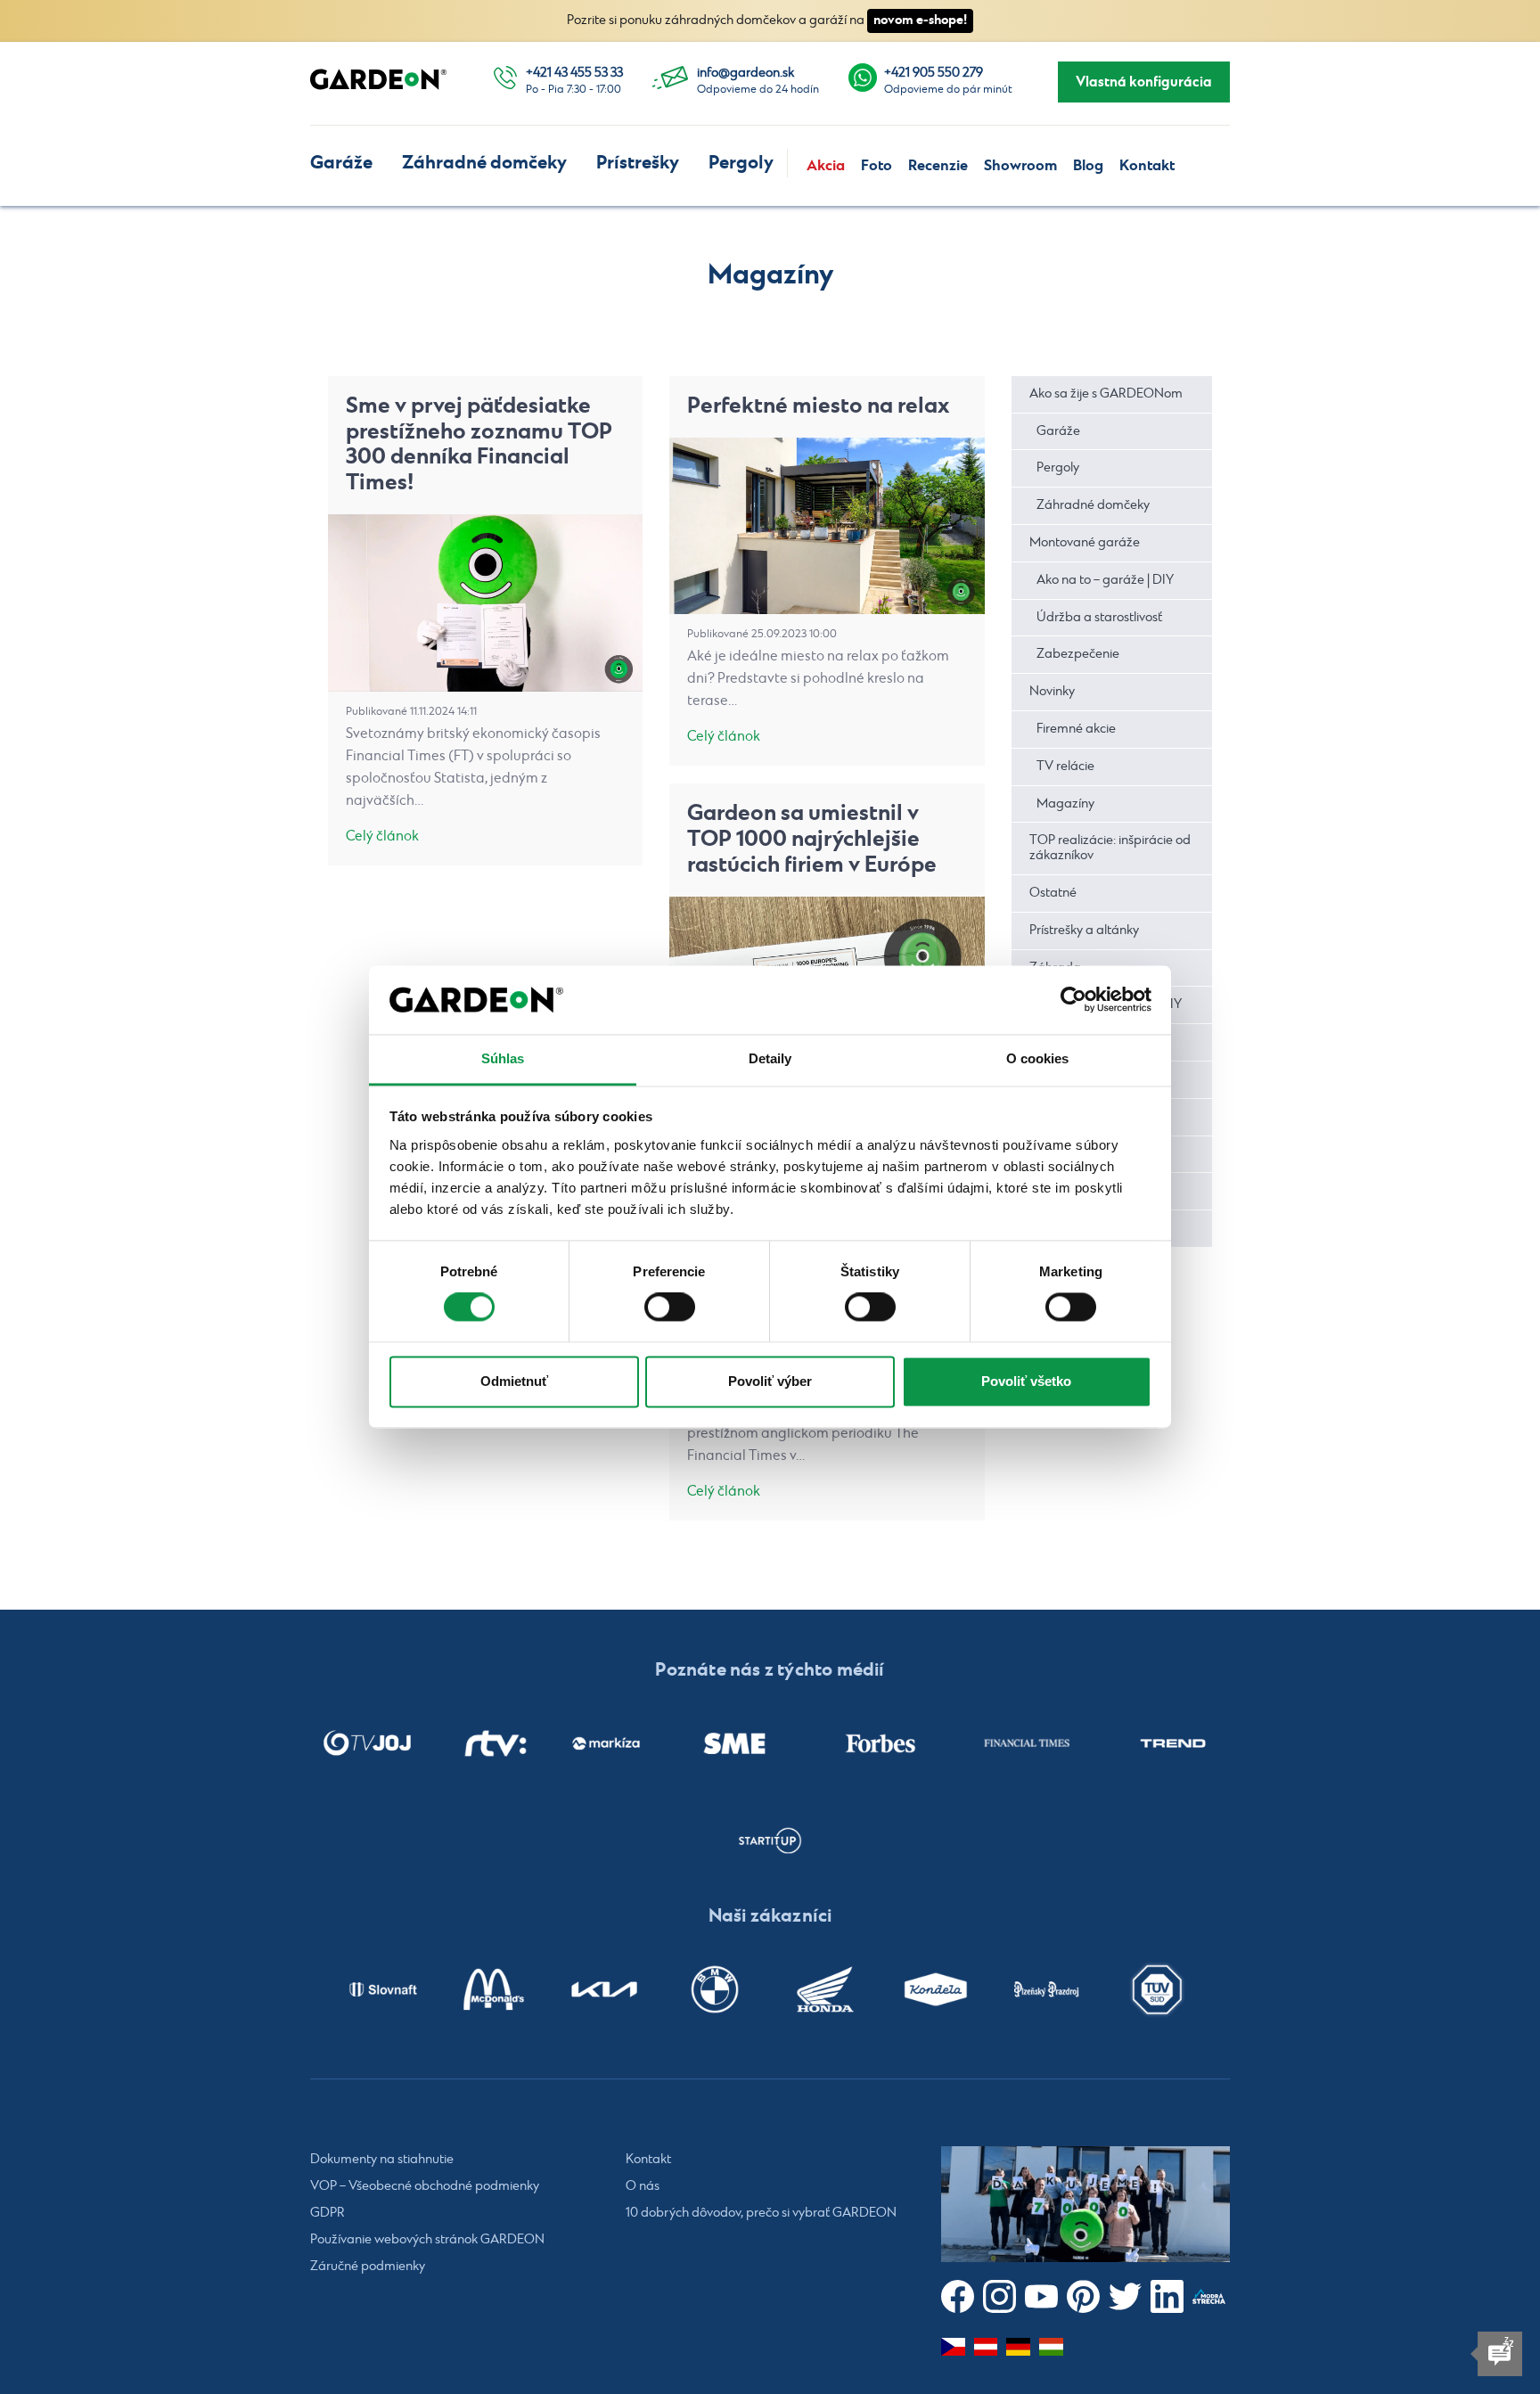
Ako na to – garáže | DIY (1105, 580)
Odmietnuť (514, 1381)
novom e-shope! (920, 20)
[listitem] (367, 1743)
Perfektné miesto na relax (819, 406)
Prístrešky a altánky (1084, 931)
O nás (643, 2186)
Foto (876, 166)
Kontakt (1147, 166)
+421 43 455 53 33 (574, 73)
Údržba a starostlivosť (1099, 618)
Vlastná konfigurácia (1144, 82)
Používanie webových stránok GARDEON (427, 2240)
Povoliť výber (770, 1381)
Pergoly (741, 163)
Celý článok (382, 836)
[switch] (670, 1308)
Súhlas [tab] (503, 1058)
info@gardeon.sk (745, 73)
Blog (1088, 166)
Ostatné (1053, 893)
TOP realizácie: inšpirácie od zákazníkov (1110, 848)
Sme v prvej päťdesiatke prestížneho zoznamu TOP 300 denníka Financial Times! (479, 444)
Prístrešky (638, 163)
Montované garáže (1085, 543)
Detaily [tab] (770, 1058)
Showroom (1020, 166)
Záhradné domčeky (484, 163)
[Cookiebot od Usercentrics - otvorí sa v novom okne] (1073, 1000)
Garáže (341, 163)
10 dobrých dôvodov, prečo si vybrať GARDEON (761, 2213)
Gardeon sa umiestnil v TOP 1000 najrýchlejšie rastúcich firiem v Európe (812, 839)
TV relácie (1065, 767)
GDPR (328, 2213)
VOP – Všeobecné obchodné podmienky (425, 2186)
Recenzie (938, 166)
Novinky (1052, 692)
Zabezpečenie (1078, 654)
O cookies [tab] (1038, 1058)
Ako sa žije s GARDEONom (1106, 394)
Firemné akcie (1076, 729)
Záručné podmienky (368, 2267)
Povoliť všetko (1026, 1381)
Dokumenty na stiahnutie (382, 2160)
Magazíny (1065, 804)
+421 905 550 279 (934, 73)
